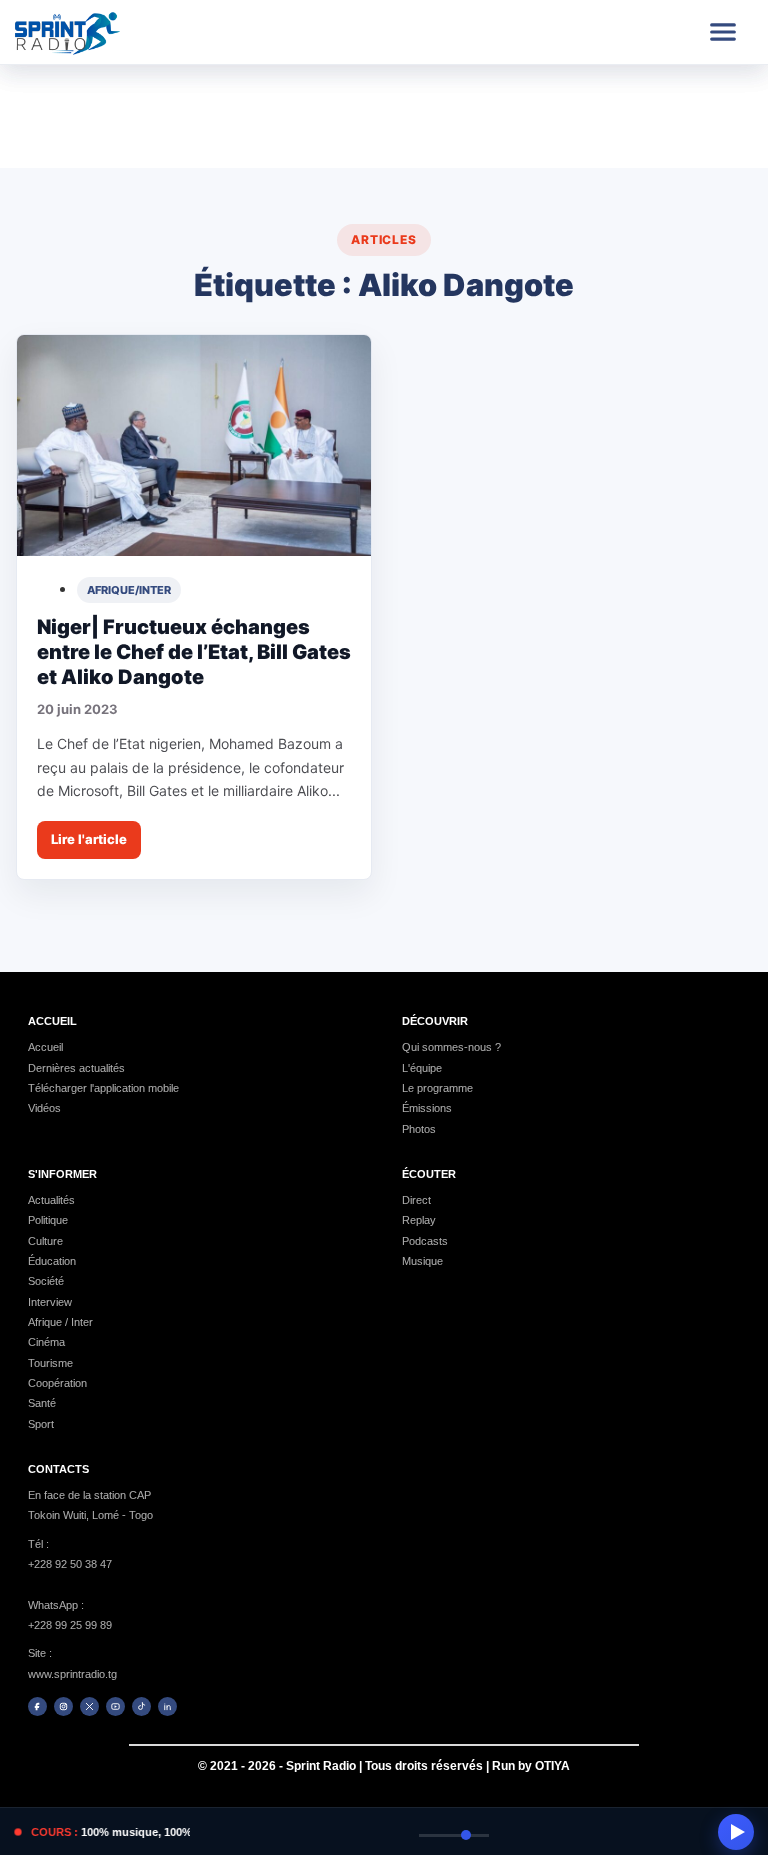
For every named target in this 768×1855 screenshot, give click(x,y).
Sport (41, 1424)
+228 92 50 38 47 (70, 1564)
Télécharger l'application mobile (103, 1088)
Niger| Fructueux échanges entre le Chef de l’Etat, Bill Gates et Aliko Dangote (194, 652)
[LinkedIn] (167, 1706)
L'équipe (422, 1068)
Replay (419, 1220)
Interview (50, 1302)
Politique (48, 1220)
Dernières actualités (76, 1068)
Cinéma (46, 1342)
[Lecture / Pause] (736, 1832)
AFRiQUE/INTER (129, 590)
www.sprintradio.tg (72, 1674)
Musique (422, 1261)
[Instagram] (63, 1706)
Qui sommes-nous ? (451, 1047)
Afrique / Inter (60, 1322)
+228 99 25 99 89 (70, 1625)
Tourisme (50, 1363)
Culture (45, 1241)
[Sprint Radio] (87, 32)
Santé (42, 1403)
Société (46, 1281)
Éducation (52, 1261)
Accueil (45, 1047)
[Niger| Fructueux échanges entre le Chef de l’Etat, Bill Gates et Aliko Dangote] (194, 445)
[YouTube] (115, 1706)
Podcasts (425, 1241)
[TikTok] (141, 1706)
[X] (89, 1706)
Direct (416, 1200)
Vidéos (44, 1108)
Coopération (57, 1383)
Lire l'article (89, 839)
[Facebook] (37, 1706)
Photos (419, 1129)
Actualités (51, 1200)
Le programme (437, 1088)
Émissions (427, 1108)
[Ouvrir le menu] (723, 32)
